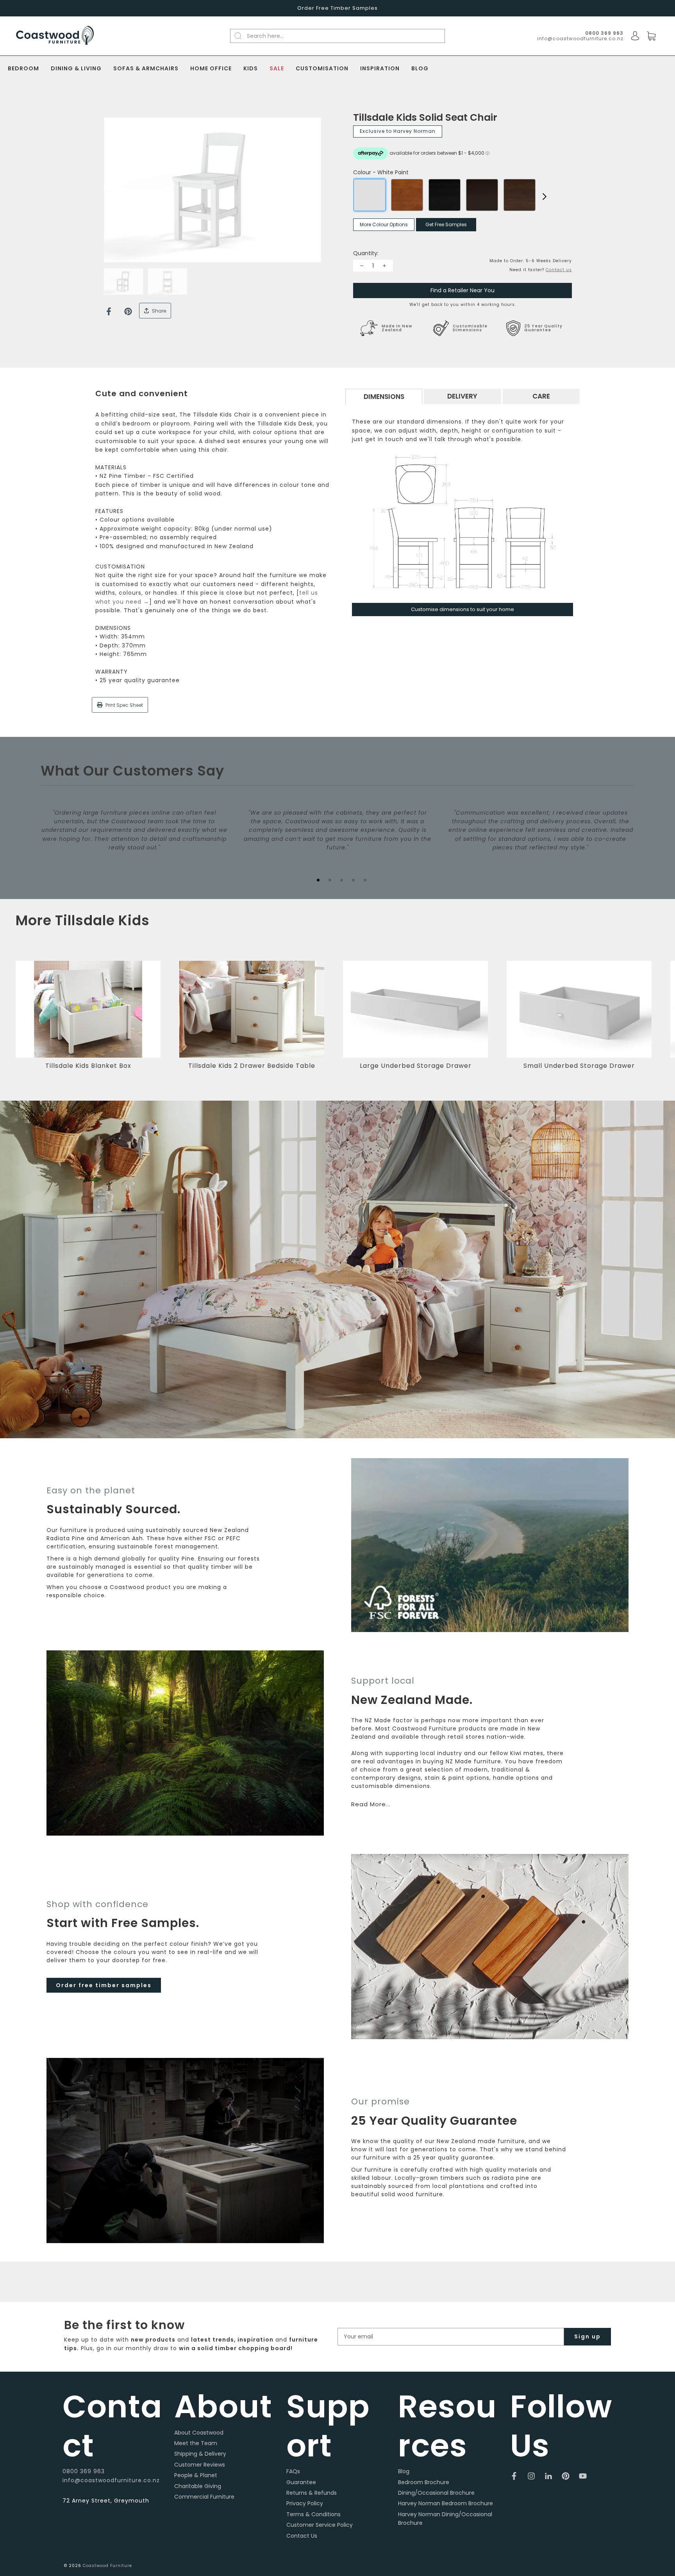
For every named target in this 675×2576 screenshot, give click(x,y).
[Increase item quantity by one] (384, 266)
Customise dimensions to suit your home (462, 609)
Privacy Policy (305, 2503)
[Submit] (242, 36)
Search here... (265, 36)
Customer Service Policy (320, 2525)
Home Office (211, 69)
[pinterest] (566, 2476)
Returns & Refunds (312, 2493)
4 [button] (353, 880)
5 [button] (365, 880)
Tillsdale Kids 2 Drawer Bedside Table (252, 1066)
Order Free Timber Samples (337, 8)
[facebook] (514, 2476)
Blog (420, 69)
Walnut (520, 195)
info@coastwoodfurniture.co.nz (580, 38)
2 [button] (330, 880)
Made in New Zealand (397, 328)
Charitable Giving (198, 2486)
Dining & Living (76, 69)
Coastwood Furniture (107, 2566)
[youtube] (583, 2476)
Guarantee (301, 2482)
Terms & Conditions (313, 2514)
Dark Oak (482, 195)
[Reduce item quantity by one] (362, 266)
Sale (277, 69)
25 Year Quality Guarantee (543, 328)
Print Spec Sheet (124, 705)
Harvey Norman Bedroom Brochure (446, 2503)
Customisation (322, 69)
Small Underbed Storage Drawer (579, 1066)
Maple (407, 195)
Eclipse (445, 195)
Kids (251, 69)
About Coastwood (199, 2433)
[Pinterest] (128, 311)
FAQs (293, 2471)
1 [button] (318, 880)
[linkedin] (548, 2476)
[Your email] (451, 2337)
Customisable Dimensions (470, 328)
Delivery (462, 396)
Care (541, 396)
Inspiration (380, 69)
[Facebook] (109, 311)
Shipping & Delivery (200, 2454)
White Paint (370, 195)
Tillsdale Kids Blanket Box (88, 1066)
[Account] (635, 36)
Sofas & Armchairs (146, 69)
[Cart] (651, 36)
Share (158, 311)
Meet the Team (196, 2443)
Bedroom (23, 69)
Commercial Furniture (204, 2497)
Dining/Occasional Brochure (436, 2493)
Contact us (559, 270)
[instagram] (531, 2476)
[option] (212, 190)
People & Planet (196, 2475)
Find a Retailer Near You (462, 290)
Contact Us (302, 2536)
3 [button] (341, 880)
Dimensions (384, 397)
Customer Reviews (200, 2465)
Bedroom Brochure (424, 2482)
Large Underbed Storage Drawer (416, 1066)
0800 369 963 (84, 2471)
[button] (657, 1021)
